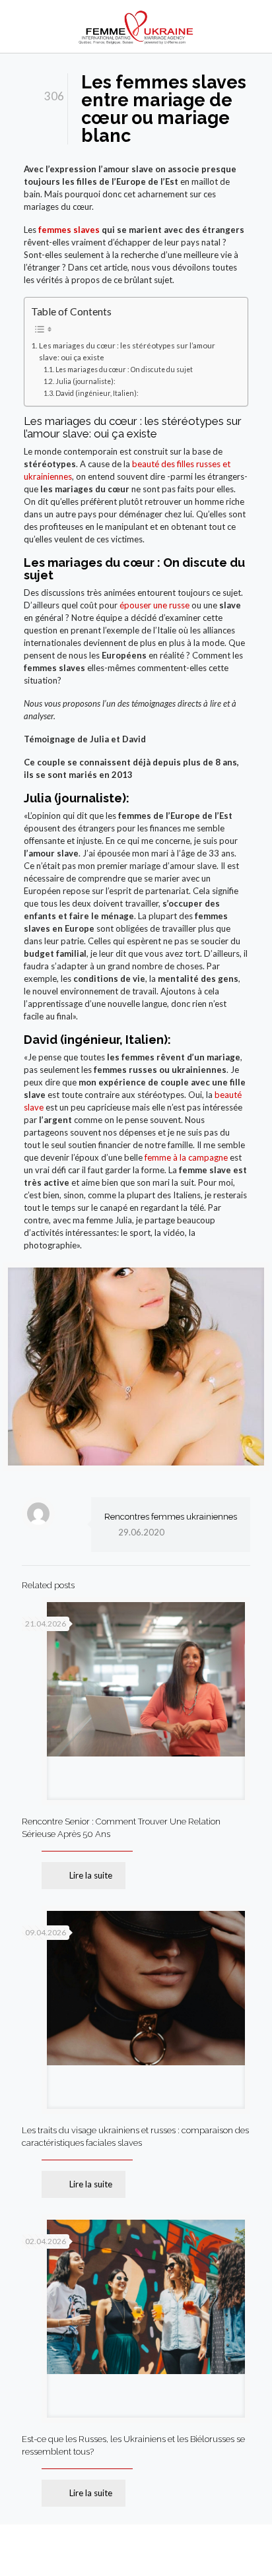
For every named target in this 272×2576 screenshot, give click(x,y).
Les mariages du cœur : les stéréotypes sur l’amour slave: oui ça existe (127, 351)
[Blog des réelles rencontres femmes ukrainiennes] (136, 26)
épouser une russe (154, 605)
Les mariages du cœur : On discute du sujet (124, 370)
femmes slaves (69, 230)
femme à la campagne (186, 1157)
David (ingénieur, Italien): (97, 393)
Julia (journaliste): (85, 381)
